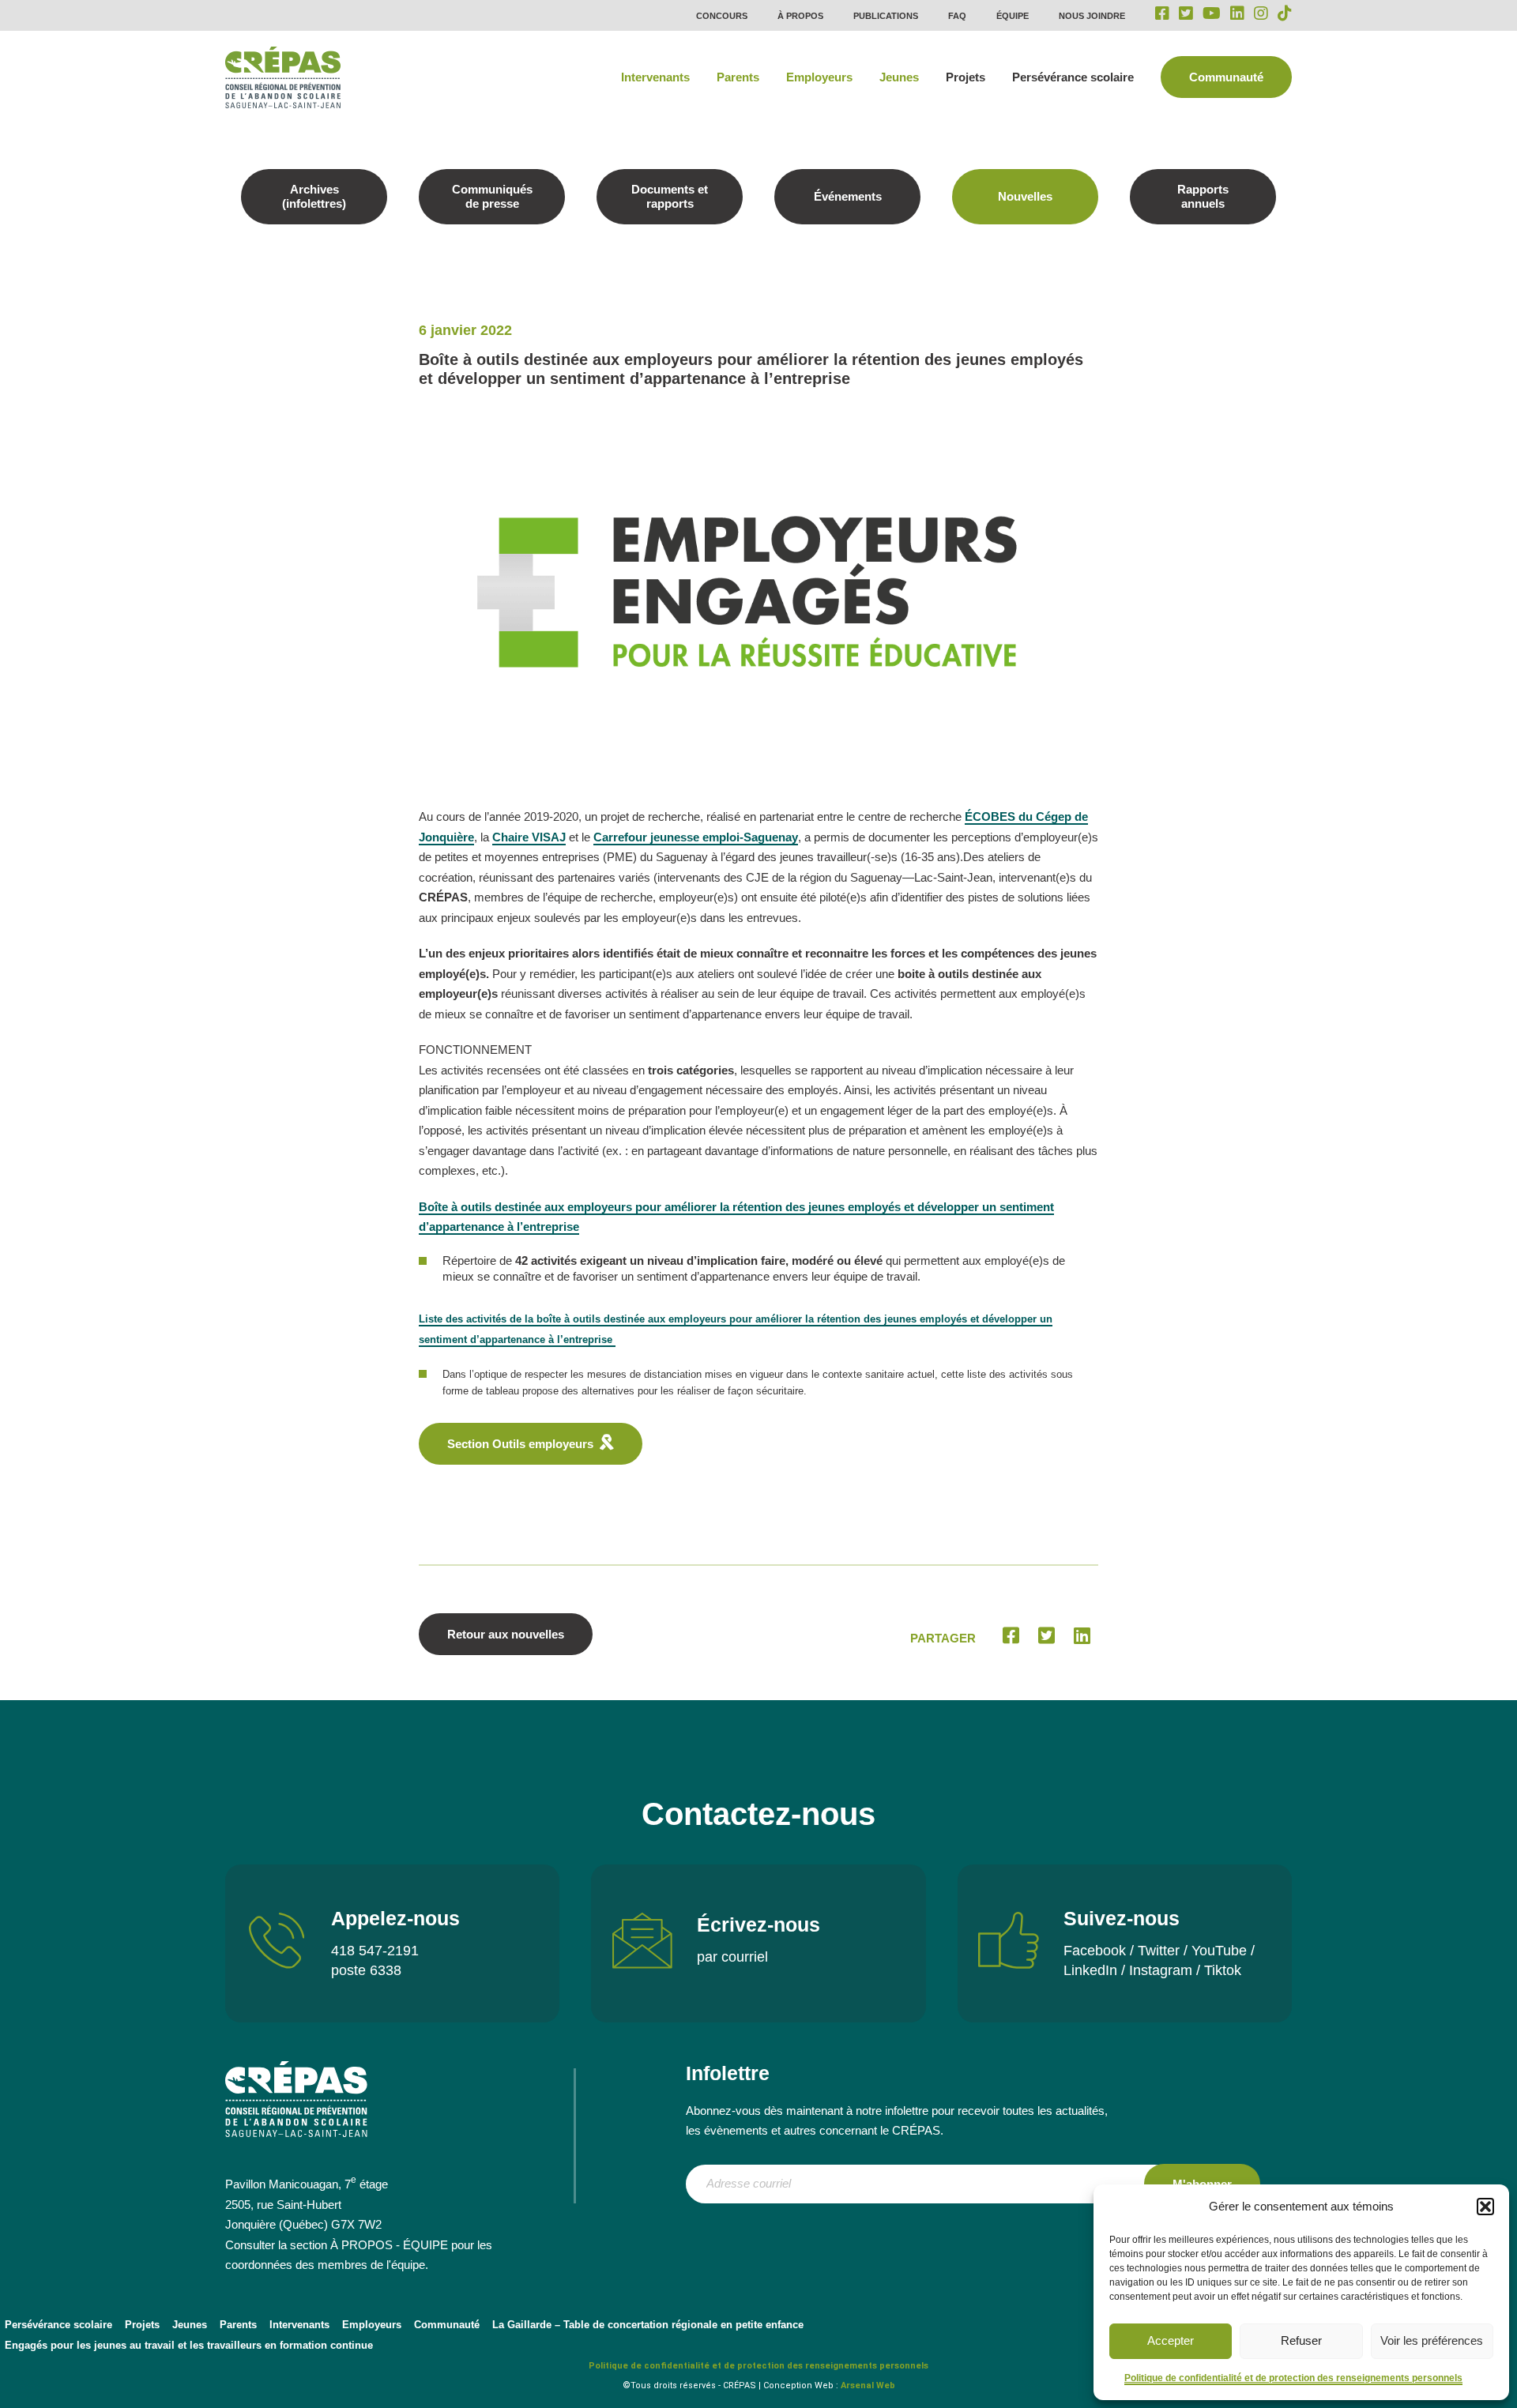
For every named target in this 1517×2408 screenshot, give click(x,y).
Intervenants (655, 77)
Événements (848, 196)
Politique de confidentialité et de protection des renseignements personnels (1293, 2378)
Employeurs (819, 77)
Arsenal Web (868, 2385)
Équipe (1013, 16)
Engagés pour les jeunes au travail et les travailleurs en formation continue (189, 2345)
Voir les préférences (1432, 2340)
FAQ (957, 16)
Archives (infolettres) (314, 196)
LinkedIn (1090, 1970)
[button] (1485, 2207)
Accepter (1171, 2340)
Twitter (1159, 1951)
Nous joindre (1092, 16)
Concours (722, 16)
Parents (738, 77)
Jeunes (899, 77)
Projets (966, 77)
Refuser (1301, 2340)
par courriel (732, 1957)
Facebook (1095, 1951)
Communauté (1226, 77)
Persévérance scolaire (1073, 77)
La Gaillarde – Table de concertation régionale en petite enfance (648, 2325)
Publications (886, 16)
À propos (800, 16)
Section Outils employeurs (520, 1444)
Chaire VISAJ (529, 837)
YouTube (1219, 1951)
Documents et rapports (670, 196)
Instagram (1161, 1970)
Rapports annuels (1203, 196)
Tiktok (1223, 1970)
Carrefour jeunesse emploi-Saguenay (696, 837)
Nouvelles (1025, 196)
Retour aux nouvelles (506, 1634)
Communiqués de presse (492, 196)
